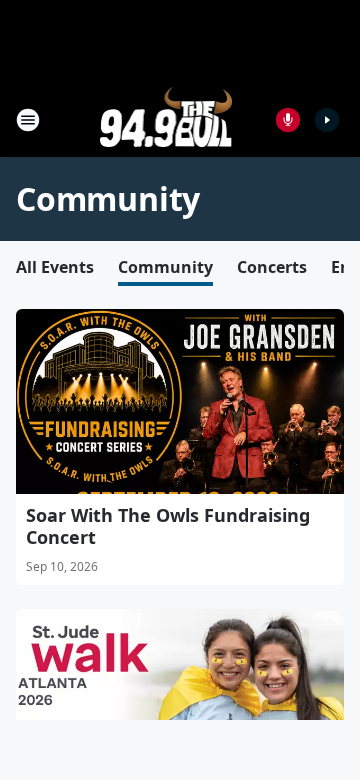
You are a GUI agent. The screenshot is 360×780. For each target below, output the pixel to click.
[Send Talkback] (288, 120)
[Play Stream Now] (327, 120)
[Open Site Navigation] (28, 120)
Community (165, 267)
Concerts (272, 267)
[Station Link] (166, 119)
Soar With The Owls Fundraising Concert (168, 526)
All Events (55, 267)
